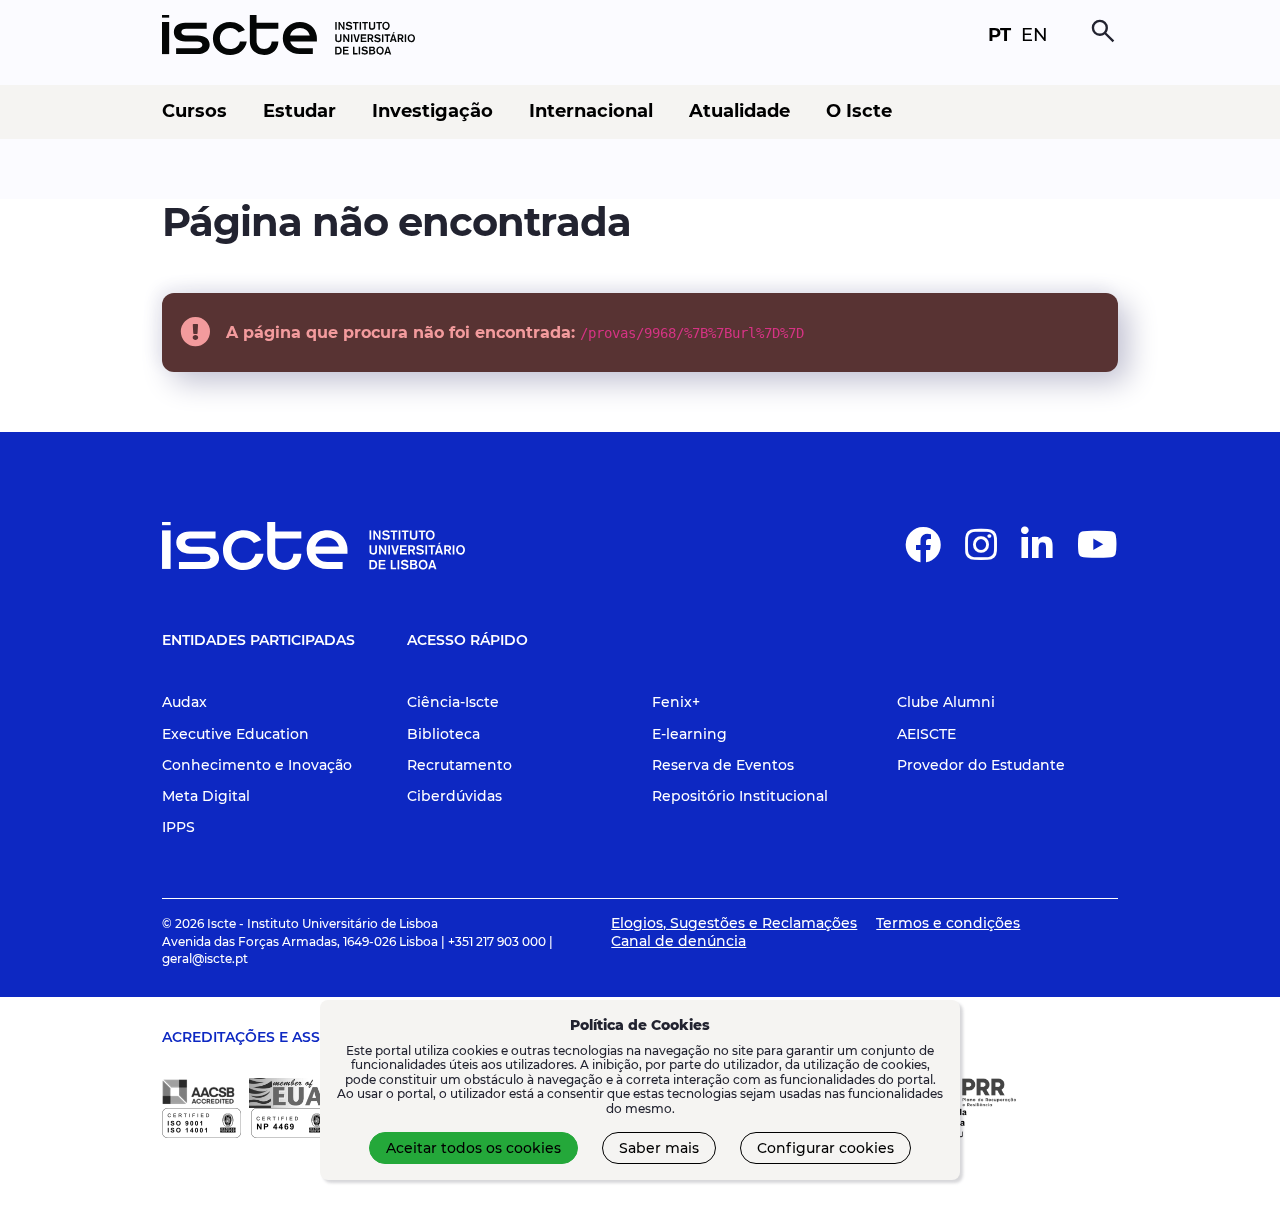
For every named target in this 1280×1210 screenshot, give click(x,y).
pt (999, 35)
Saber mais (659, 1148)
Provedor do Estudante (981, 765)
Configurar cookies (825, 1148)
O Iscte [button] (859, 111)
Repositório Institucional (740, 796)
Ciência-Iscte (453, 702)
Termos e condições (948, 923)
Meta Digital (206, 796)
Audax (184, 702)
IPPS (178, 827)
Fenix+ (676, 702)
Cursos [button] (194, 111)
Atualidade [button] (739, 111)
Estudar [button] (299, 111)
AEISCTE (926, 734)
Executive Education (235, 734)
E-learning (689, 734)
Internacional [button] (591, 111)
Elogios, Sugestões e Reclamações (734, 923)
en (1034, 35)
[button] (923, 553)
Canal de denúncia (678, 941)
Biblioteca (443, 734)
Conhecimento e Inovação (257, 765)
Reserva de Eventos (723, 765)
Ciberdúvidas (454, 796)
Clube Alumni (946, 702)
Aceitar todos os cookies (473, 1148)
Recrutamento (459, 765)
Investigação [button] (432, 111)
